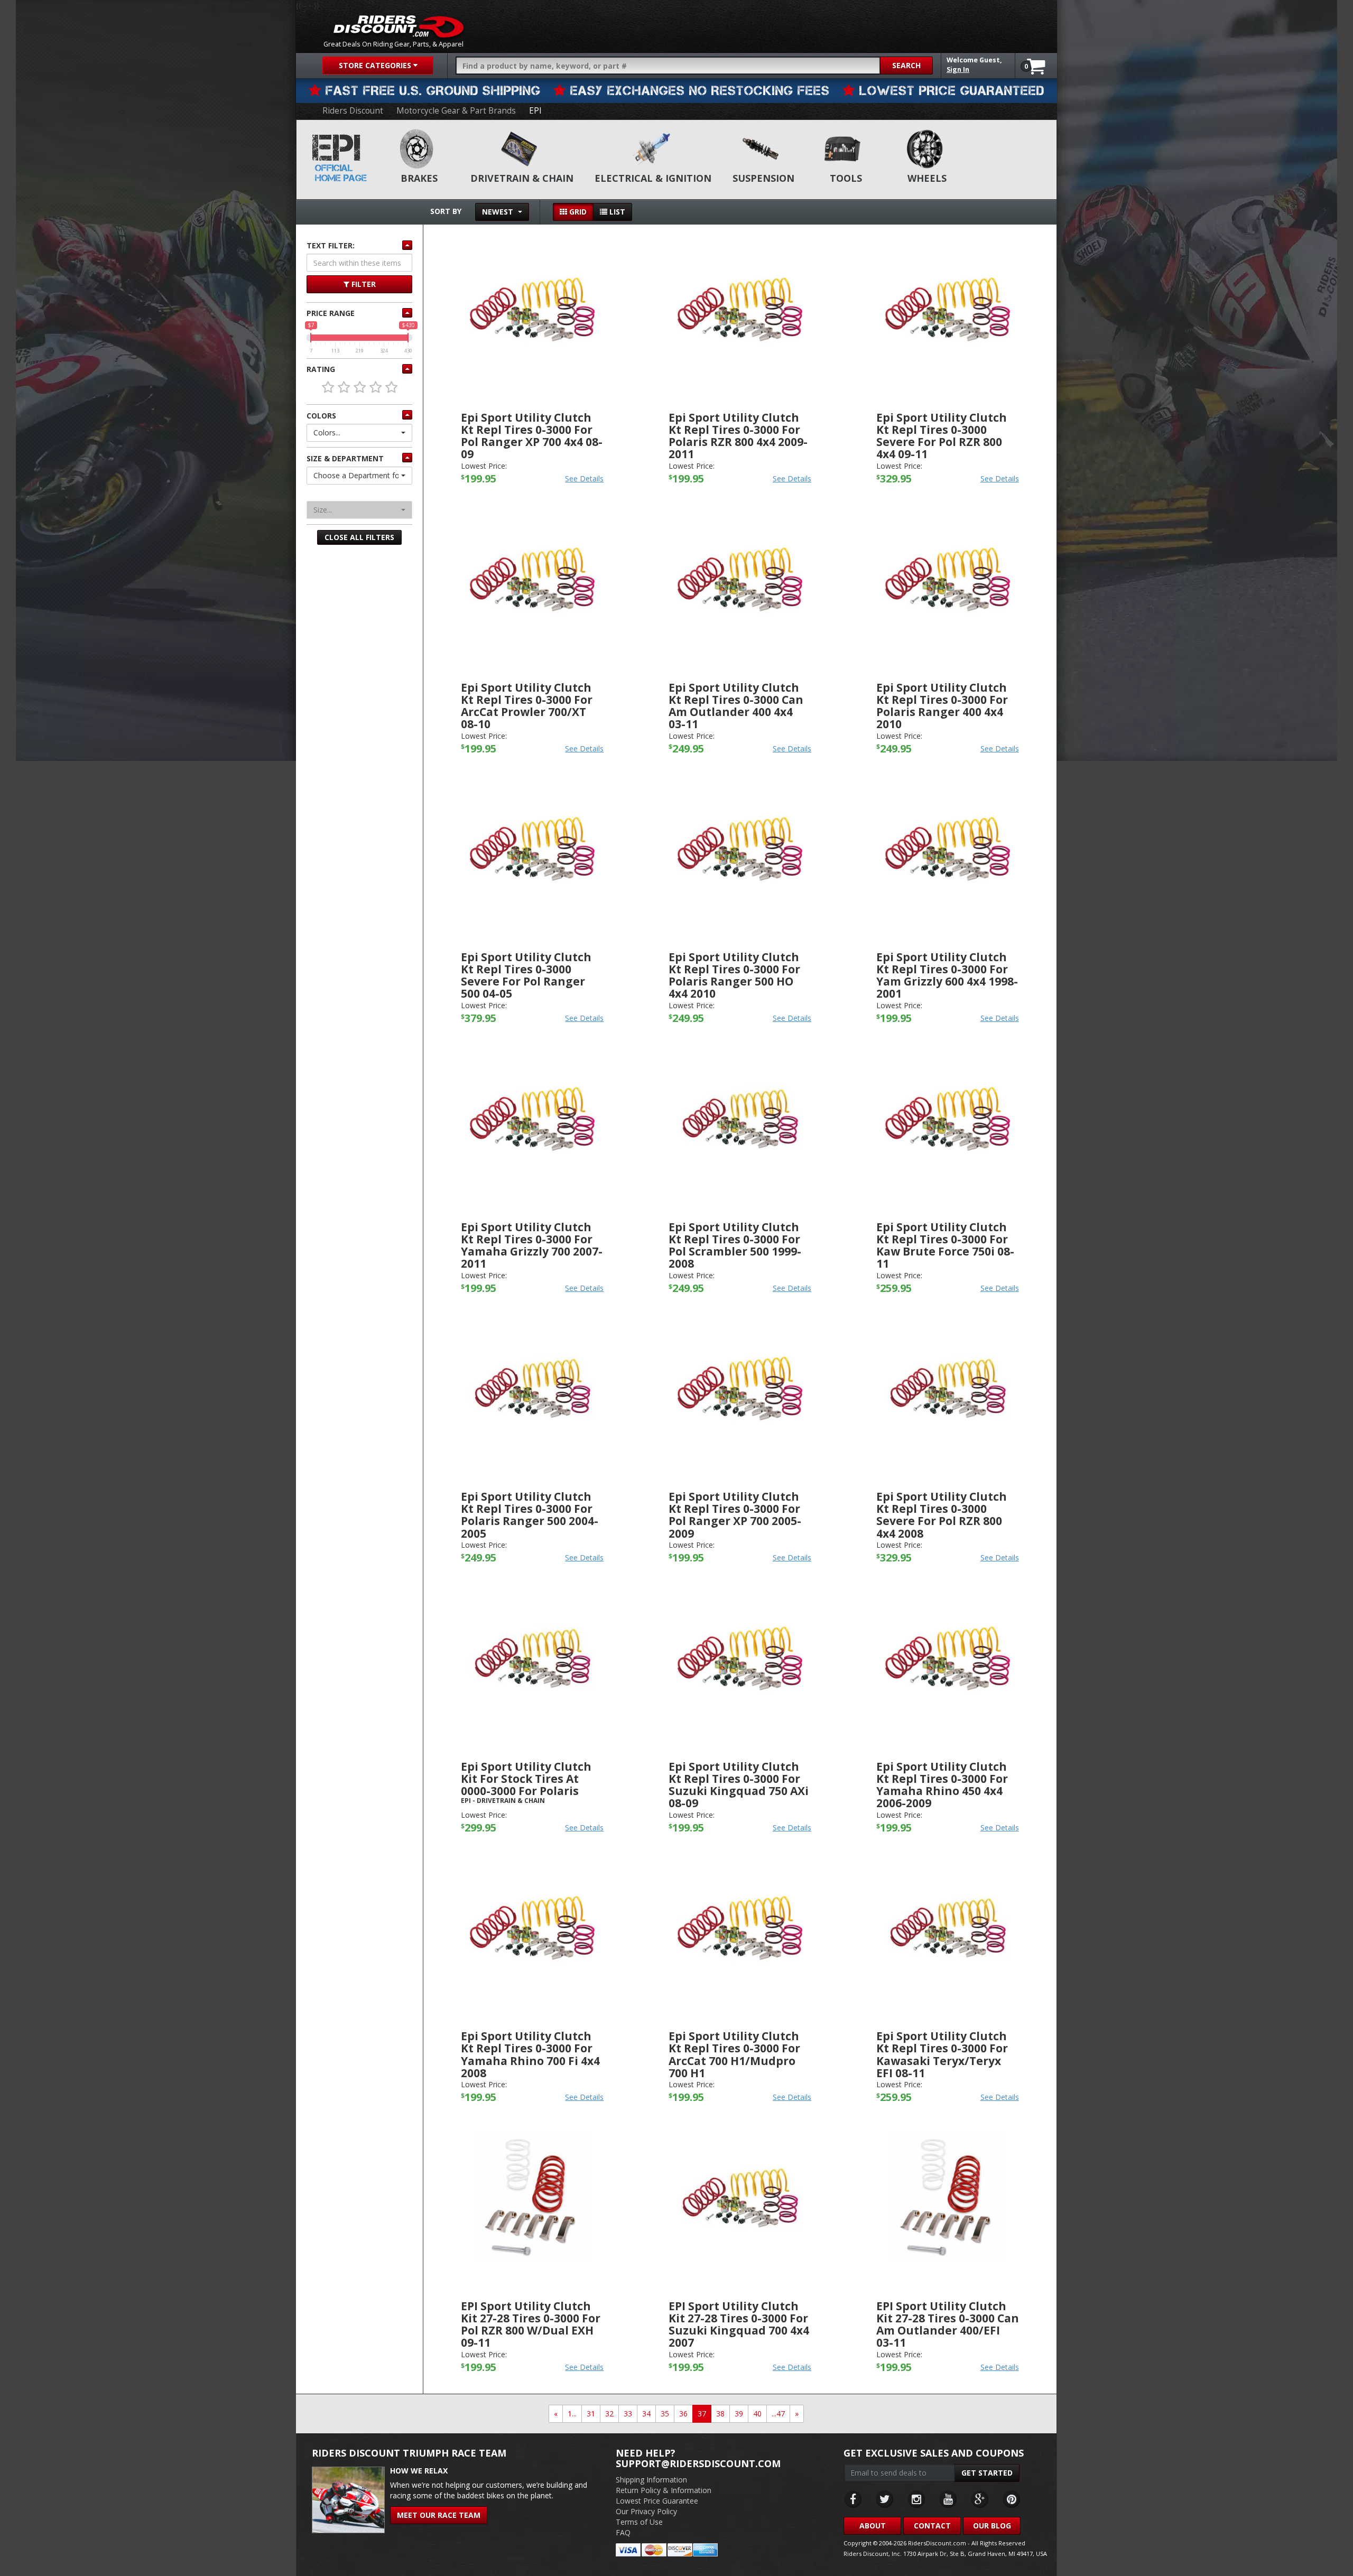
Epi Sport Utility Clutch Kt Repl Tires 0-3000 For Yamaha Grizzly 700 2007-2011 (532, 1245)
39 (739, 2414)
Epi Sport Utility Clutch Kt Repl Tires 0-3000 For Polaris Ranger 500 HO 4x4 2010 (734, 975)
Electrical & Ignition (653, 178)
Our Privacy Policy (646, 2511)
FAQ (623, 2532)
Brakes (419, 178)
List (616, 212)
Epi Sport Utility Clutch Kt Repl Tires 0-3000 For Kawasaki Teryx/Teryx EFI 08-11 (942, 2054)
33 (628, 2414)
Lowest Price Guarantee (657, 2501)
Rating (321, 369)
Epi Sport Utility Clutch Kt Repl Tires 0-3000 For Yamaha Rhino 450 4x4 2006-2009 (942, 1785)
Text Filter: (331, 245)
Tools (846, 178)
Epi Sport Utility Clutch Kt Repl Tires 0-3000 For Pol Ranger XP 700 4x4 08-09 (532, 436)
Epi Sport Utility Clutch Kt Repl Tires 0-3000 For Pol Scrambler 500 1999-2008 (735, 1245)
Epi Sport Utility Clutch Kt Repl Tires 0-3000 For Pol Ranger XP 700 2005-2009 (735, 1515)
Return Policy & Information (664, 2490)
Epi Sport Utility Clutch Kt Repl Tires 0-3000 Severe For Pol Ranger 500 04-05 (526, 975)
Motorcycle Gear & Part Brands (456, 111)
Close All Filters (359, 537)
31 (591, 2414)
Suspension (763, 178)
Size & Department (345, 458)
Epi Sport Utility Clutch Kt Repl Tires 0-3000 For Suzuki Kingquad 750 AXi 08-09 (739, 1785)
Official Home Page (341, 173)
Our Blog (992, 2526)
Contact (932, 2526)
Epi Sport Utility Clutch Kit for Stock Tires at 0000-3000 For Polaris (526, 1779)
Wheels (927, 178)
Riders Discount (353, 111)
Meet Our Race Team (439, 2515)
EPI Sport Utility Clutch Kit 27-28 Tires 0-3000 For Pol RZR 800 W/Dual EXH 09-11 (531, 2324)
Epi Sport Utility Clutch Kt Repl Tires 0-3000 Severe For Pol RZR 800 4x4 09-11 (942, 436)
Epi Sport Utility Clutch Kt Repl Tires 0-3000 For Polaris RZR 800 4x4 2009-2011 (738, 436)
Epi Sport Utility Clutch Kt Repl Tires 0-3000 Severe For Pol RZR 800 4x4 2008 (942, 1515)
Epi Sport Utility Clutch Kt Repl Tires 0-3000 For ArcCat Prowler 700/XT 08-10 (527, 706)
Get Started (987, 2473)
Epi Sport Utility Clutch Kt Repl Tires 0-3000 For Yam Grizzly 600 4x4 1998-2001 (947, 975)
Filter (363, 284)
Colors (321, 416)
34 (646, 2414)
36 (683, 2414)
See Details (584, 478)
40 (757, 2414)
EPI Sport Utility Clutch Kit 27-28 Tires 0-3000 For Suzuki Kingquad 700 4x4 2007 (739, 2324)
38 (720, 2414)
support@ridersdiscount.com (698, 2463)
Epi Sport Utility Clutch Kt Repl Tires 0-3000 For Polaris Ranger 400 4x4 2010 (942, 706)
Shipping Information (651, 2480)
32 (609, 2414)
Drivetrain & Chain (522, 178)
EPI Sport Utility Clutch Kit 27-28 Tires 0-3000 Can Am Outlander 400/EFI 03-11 (948, 2324)
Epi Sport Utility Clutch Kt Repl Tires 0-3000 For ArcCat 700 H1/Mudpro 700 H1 (734, 2054)
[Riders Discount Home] (399, 26)
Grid (577, 212)
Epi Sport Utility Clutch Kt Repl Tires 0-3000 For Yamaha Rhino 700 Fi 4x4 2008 (530, 2054)
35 (665, 2414)
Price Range (331, 313)
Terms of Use (639, 2522)
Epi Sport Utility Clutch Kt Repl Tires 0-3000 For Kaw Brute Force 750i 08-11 (945, 1245)
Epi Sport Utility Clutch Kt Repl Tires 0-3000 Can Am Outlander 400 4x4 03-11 (736, 706)
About (873, 2526)
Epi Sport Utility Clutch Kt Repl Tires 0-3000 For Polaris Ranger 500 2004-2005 (530, 1515)
